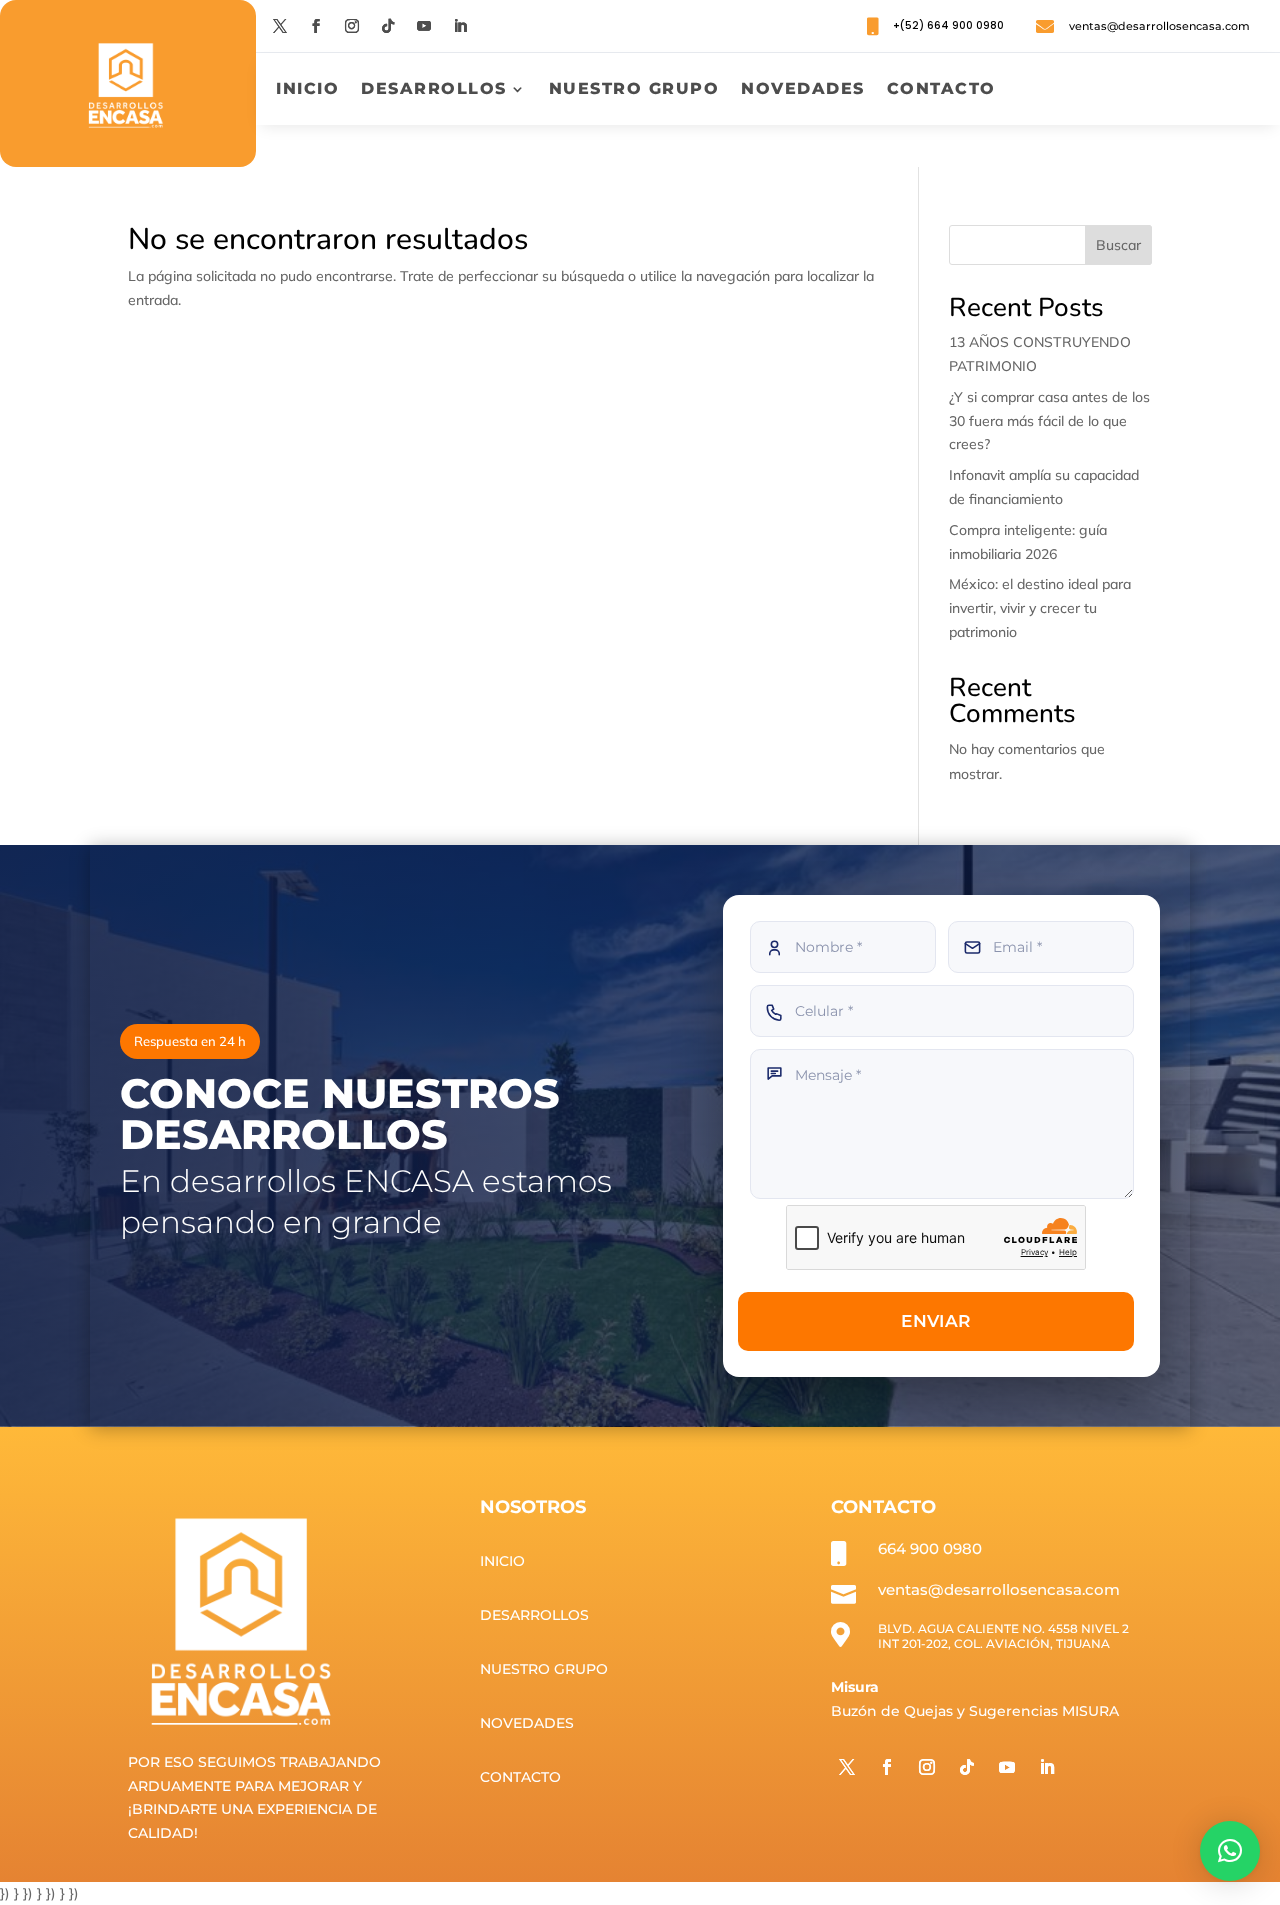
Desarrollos (434, 90)
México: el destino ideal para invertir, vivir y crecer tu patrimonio (1040, 608)
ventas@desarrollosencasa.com (1159, 26)
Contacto (941, 90)
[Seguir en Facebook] (316, 26)
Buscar (1118, 245)
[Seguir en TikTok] (388, 26)
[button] (1230, 1851)
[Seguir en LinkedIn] (460, 26)
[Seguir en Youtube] (424, 26)
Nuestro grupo (634, 90)
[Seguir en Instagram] (352, 26)
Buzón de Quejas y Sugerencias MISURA (975, 1711)
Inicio (307, 90)
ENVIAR (935, 1321)
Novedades (803, 90)
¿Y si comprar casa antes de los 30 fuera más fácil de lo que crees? (1049, 421)
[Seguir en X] (280, 26)
